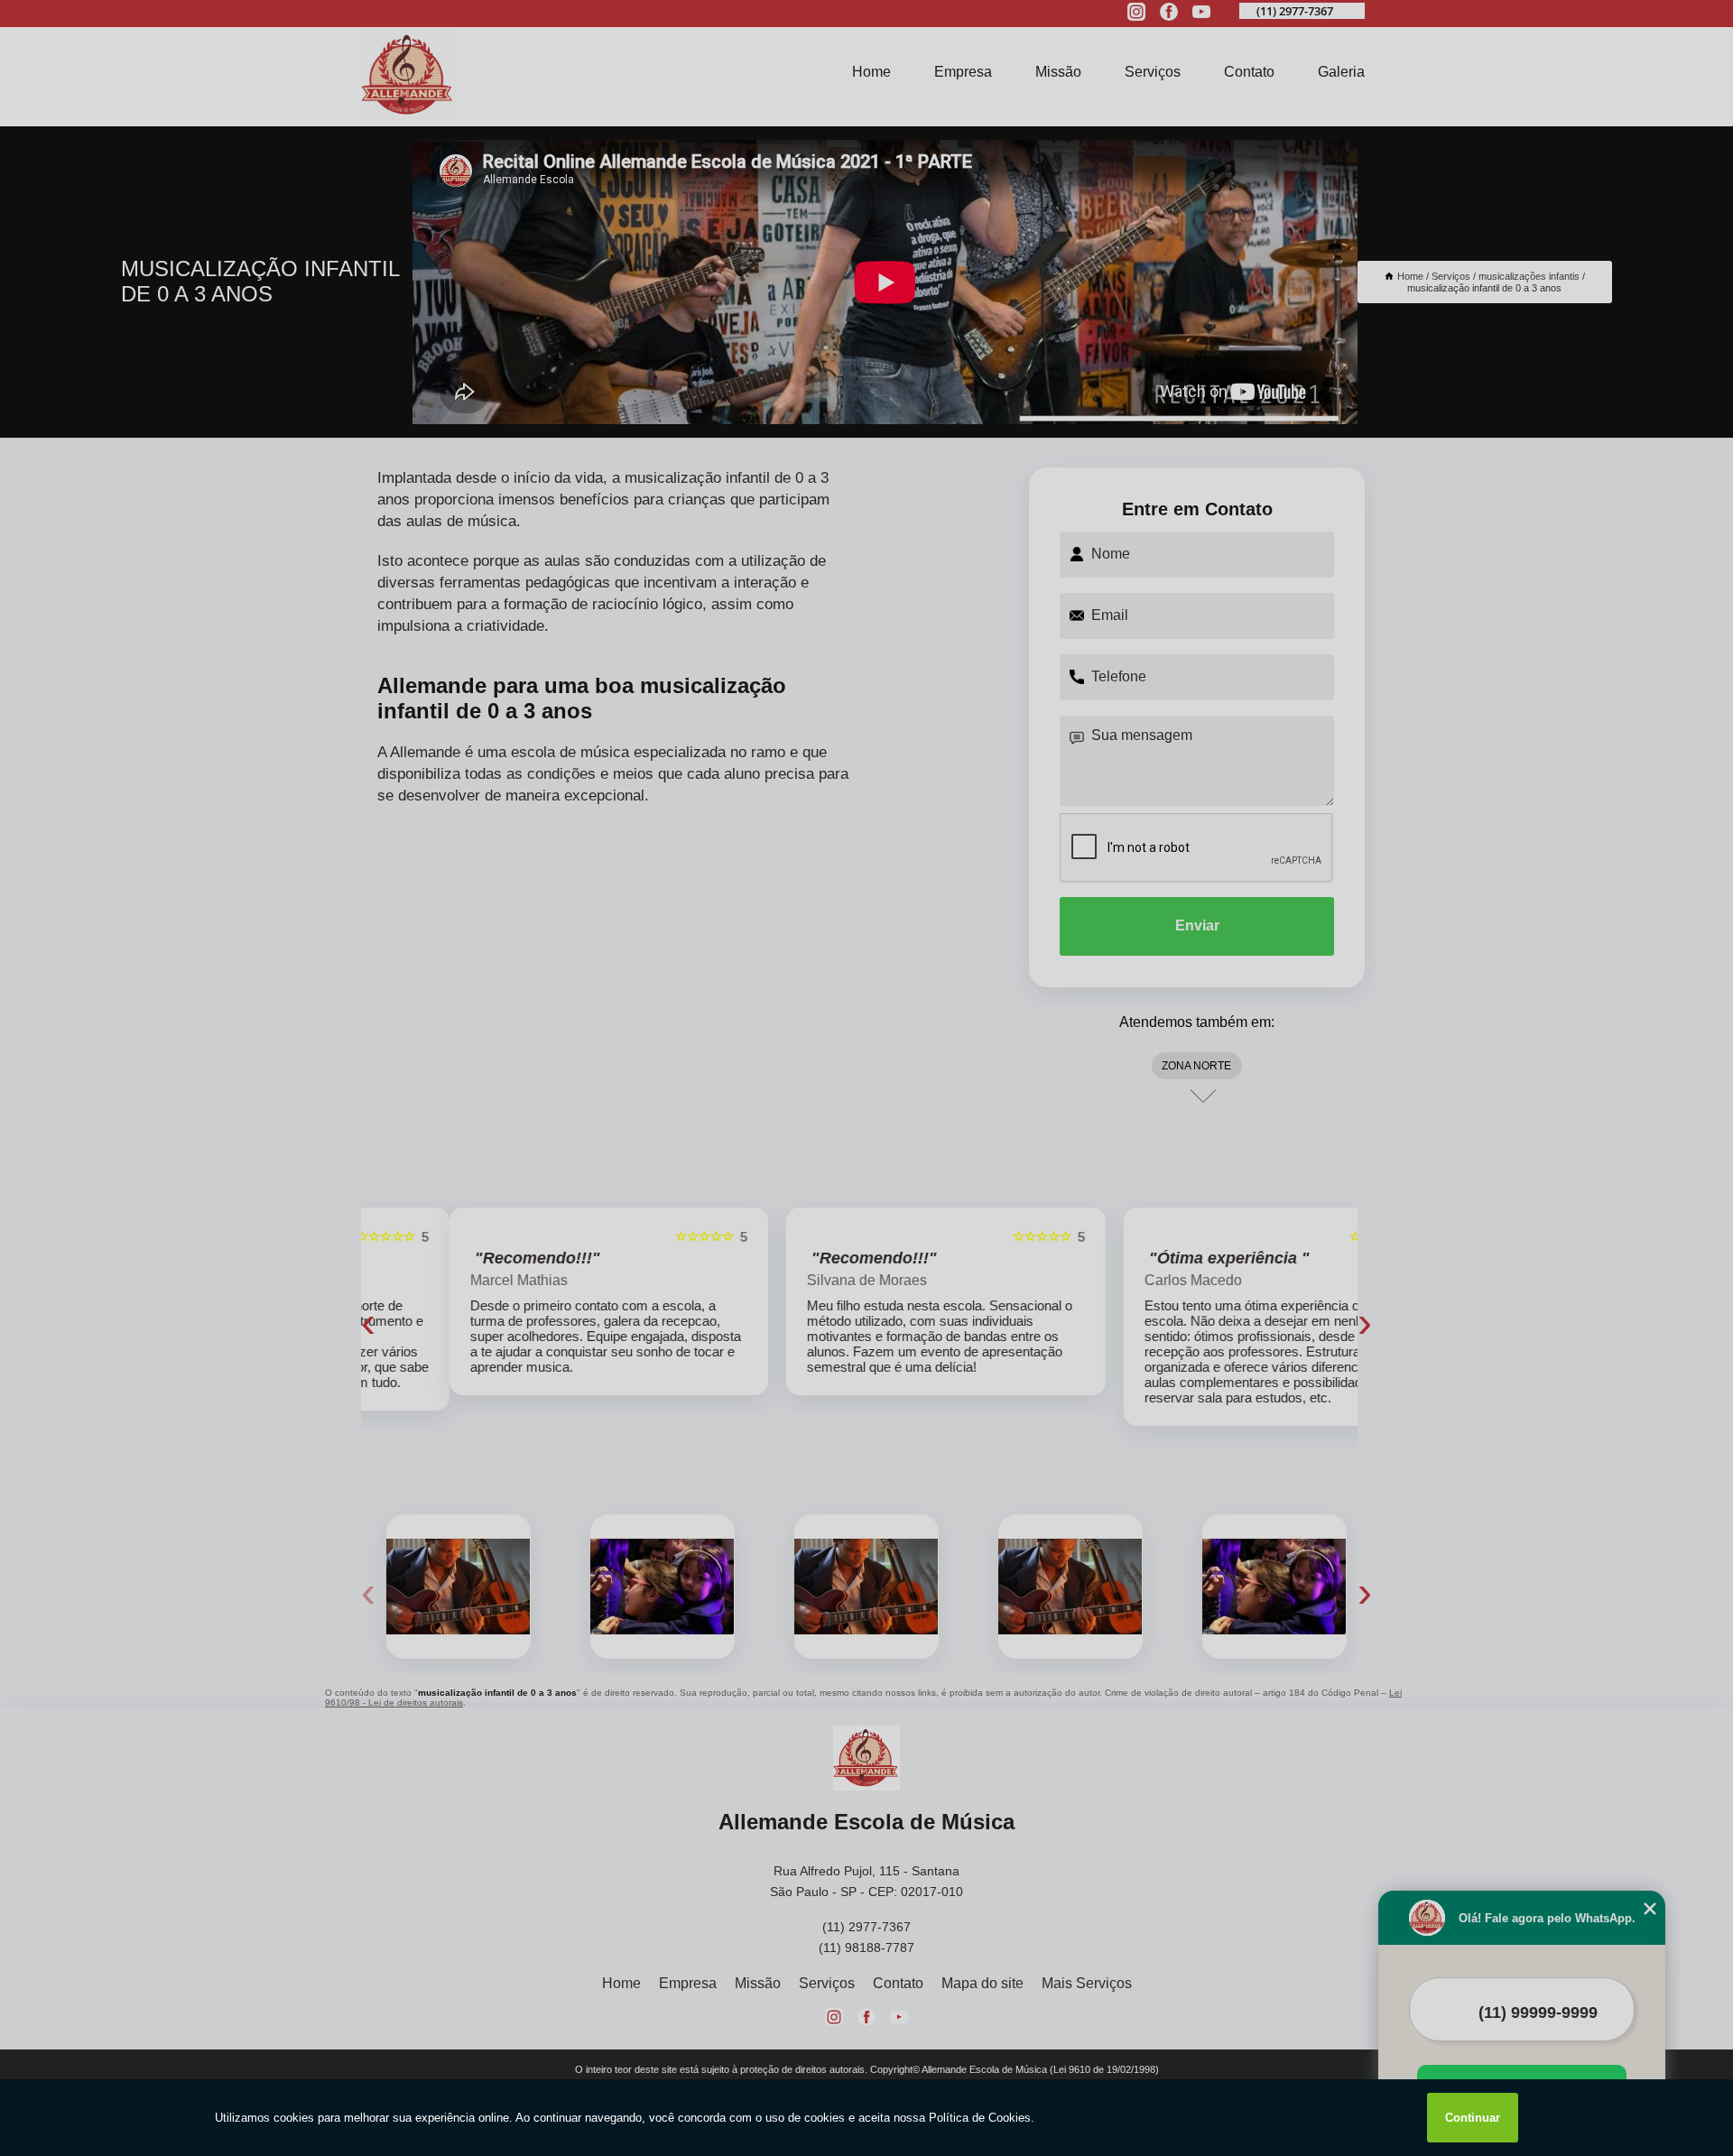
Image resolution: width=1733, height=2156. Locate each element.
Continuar (1473, 2118)
